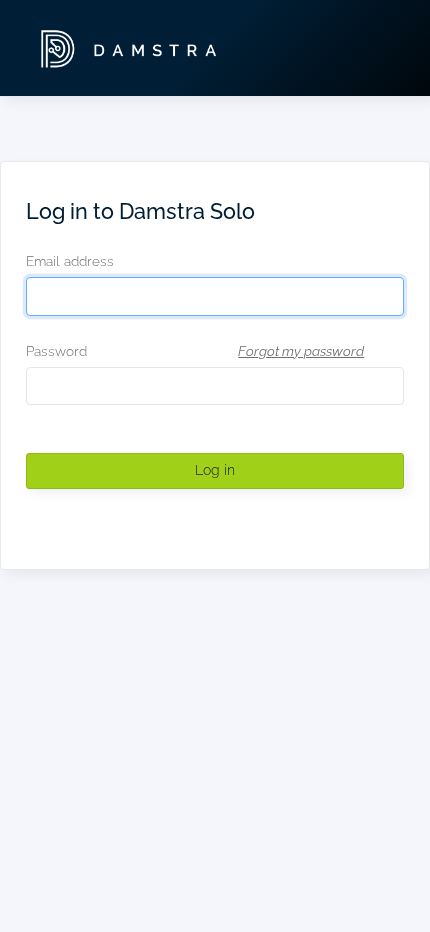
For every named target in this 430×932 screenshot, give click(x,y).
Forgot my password (301, 351)
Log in (215, 470)
